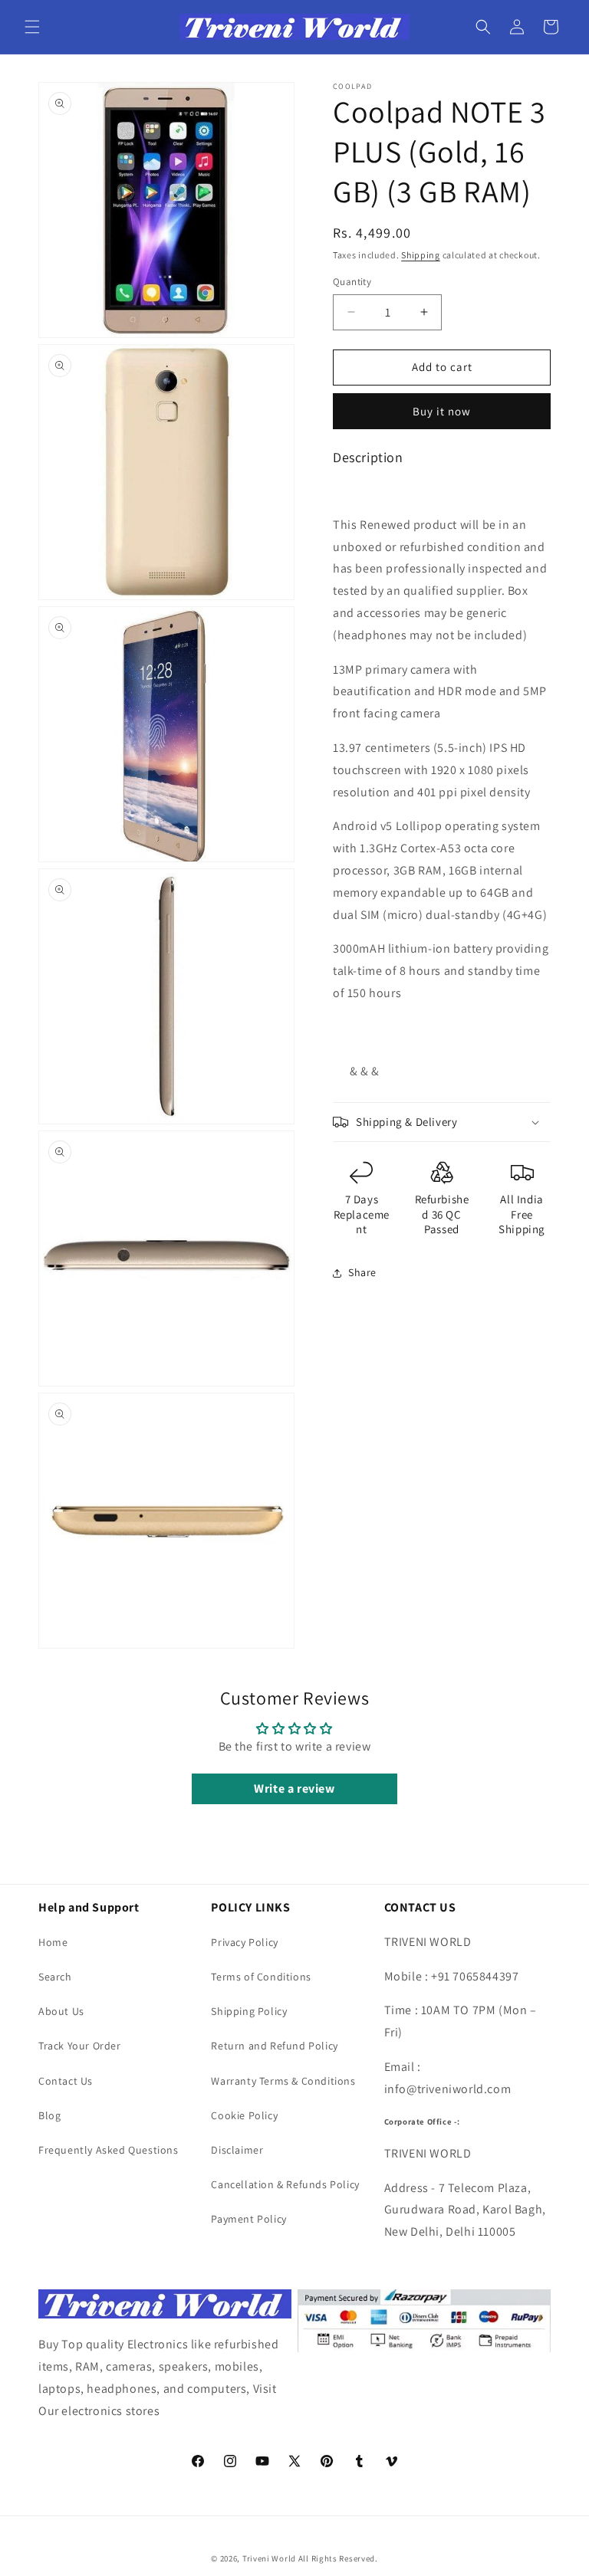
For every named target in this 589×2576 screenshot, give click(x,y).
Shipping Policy (249, 2011)
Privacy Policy (244, 1942)
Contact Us (66, 2081)
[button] (32, 27)
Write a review (294, 1788)
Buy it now (442, 411)
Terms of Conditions (261, 1977)
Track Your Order (80, 2046)
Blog (49, 2115)
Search (55, 1977)
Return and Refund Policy (274, 2046)
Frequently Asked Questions (109, 2150)
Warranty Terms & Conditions (283, 2081)
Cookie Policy (244, 2115)
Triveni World (269, 2558)
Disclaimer (237, 2150)
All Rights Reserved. (338, 2558)
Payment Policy (248, 2219)
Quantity (352, 282)
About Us (61, 2011)
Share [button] (362, 1272)
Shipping (421, 255)
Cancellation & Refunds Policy (285, 2184)
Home (53, 1942)
